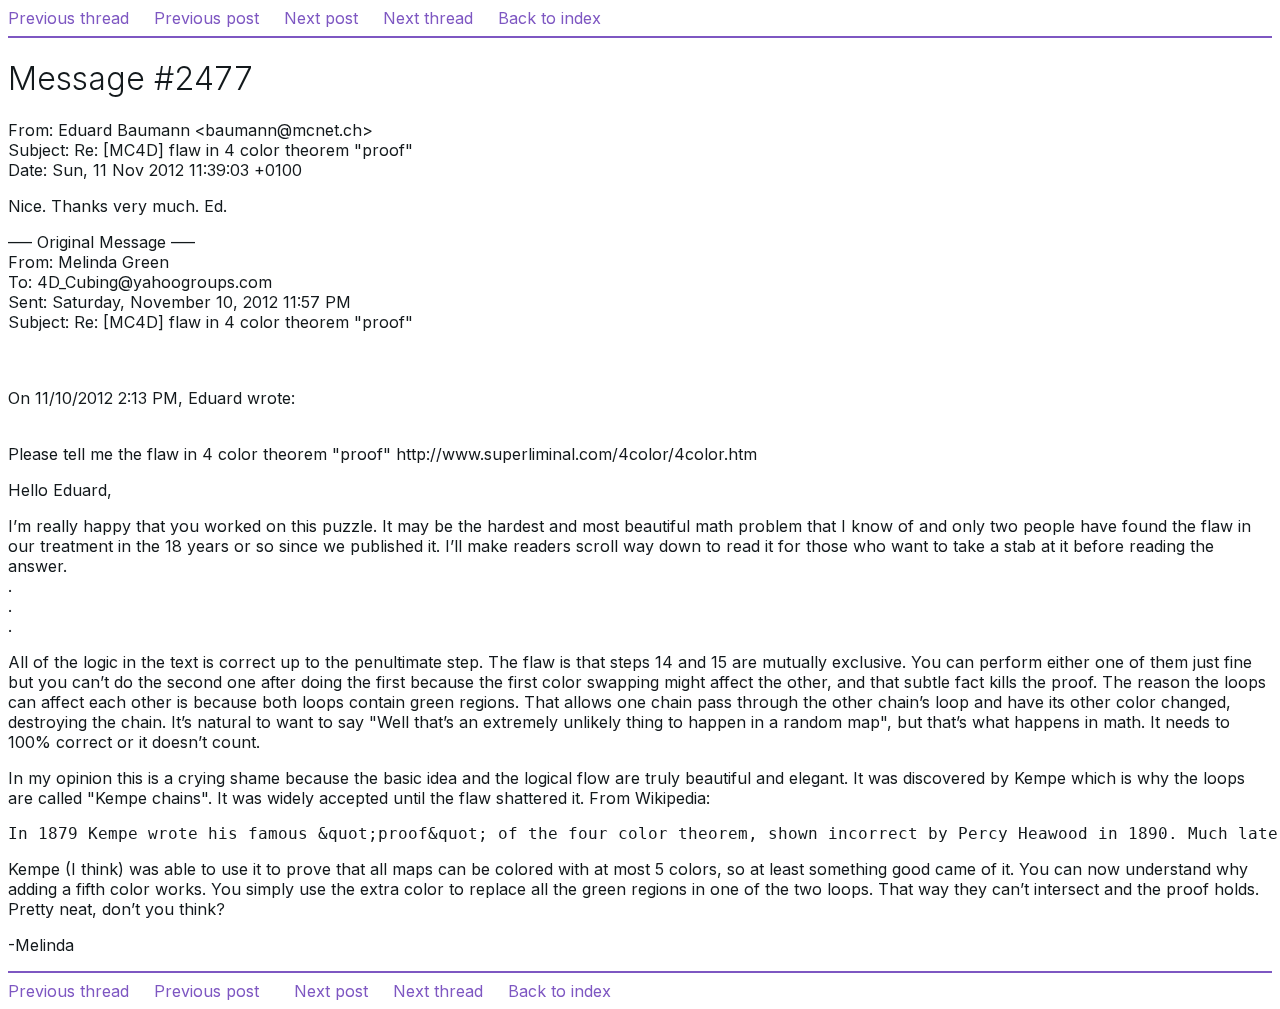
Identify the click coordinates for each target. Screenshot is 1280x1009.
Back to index (549, 18)
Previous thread (68, 18)
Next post (321, 18)
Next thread (428, 18)
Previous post (206, 18)
